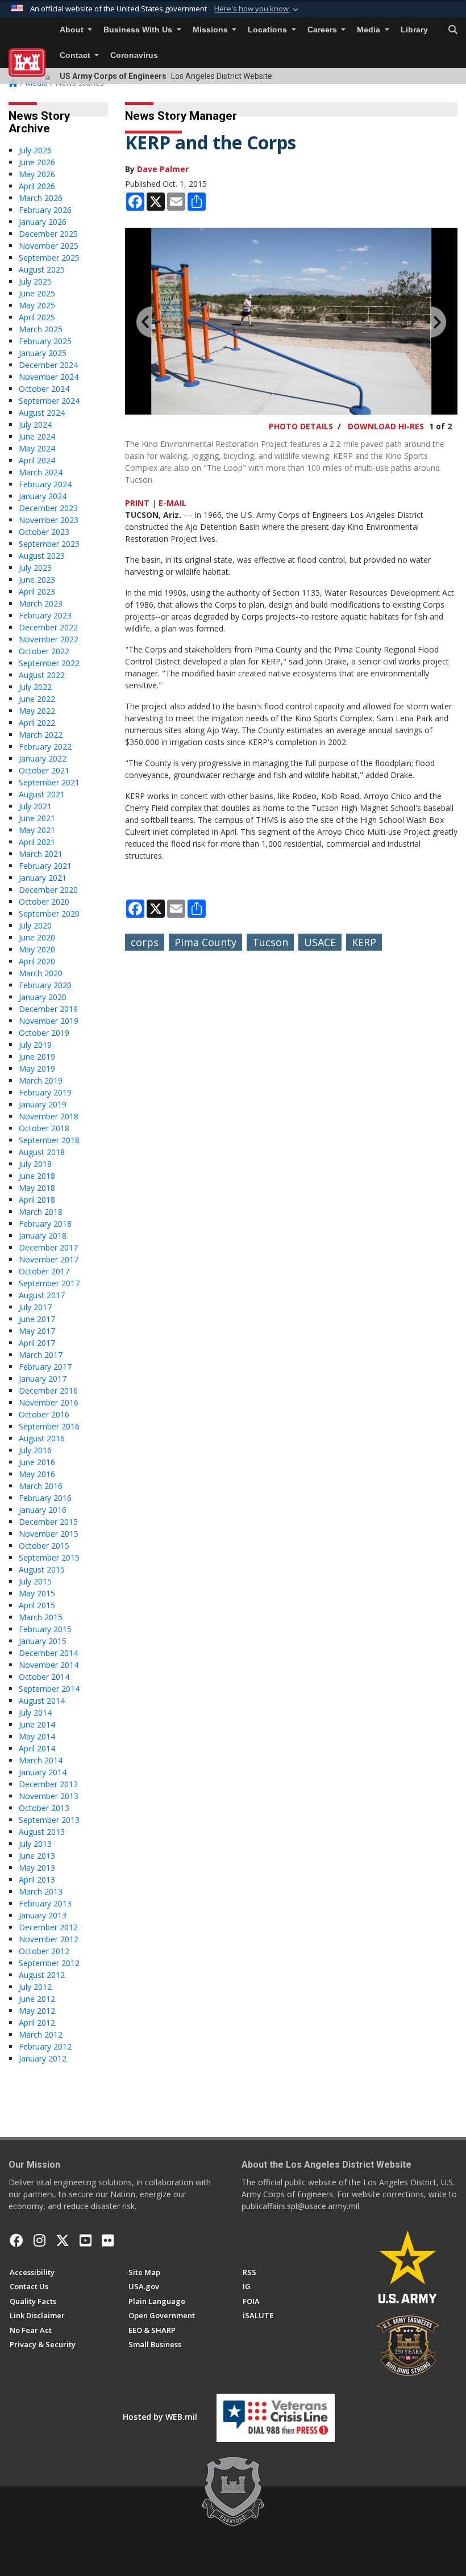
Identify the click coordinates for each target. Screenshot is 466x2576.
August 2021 (42, 794)
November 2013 (49, 1796)
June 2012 (37, 1999)
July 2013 (35, 1844)
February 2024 (45, 484)
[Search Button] (453, 30)
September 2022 (49, 663)
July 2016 (35, 1450)
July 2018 (35, 1164)
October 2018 (44, 1128)
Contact (76, 55)
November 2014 (49, 1665)
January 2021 (43, 878)
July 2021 (35, 806)
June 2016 (37, 1462)
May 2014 (37, 1736)
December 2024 (48, 365)
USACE (320, 942)
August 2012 (42, 1975)
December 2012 (48, 1927)
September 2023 (49, 544)
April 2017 (37, 1343)
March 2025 (41, 329)
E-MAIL (172, 503)
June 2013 (37, 1856)
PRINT (137, 503)
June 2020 (37, 937)
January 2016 (43, 1510)
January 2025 (43, 353)
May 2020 (37, 949)
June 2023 (37, 580)
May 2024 (37, 448)
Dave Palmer (163, 169)
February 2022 (45, 747)
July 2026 (35, 150)
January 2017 (43, 1379)
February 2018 (45, 1224)
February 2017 (45, 1367)
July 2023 (35, 568)
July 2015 (35, 1581)
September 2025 (49, 258)
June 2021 (37, 818)
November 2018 (49, 1116)
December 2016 (48, 1391)
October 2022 (44, 651)
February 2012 (45, 2046)
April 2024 (37, 460)
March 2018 (41, 1212)
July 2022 (35, 687)
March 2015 (41, 1617)
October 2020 (44, 902)
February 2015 (45, 1629)
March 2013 (41, 1891)
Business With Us (139, 30)
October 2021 (44, 770)
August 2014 (42, 1701)
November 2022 (49, 639)
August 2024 (42, 413)
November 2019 (49, 1021)
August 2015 (42, 1569)
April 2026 (37, 186)
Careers (323, 30)
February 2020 (45, 985)
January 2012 (43, 2058)
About (73, 30)
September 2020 (49, 913)
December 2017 (48, 1247)
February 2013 (45, 1903)
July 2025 (35, 281)
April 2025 (37, 317)
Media (370, 30)
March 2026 (41, 198)
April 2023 (37, 591)
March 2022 (41, 735)
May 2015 (37, 1593)
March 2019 (41, 1080)
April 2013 (37, 1879)
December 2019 (48, 1009)
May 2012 (37, 2011)
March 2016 (41, 1486)
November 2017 (49, 1259)
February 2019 (45, 1092)
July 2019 (35, 1045)
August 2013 (42, 1832)
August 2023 (42, 556)
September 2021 (49, 782)
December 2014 (48, 1653)
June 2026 (37, 162)
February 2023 (45, 615)
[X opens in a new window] (63, 2240)
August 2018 (42, 1152)
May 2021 (37, 830)
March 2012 (41, 2035)
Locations (269, 30)
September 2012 (49, 1963)
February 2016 (45, 1498)
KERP (364, 942)
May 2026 (37, 174)
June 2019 (37, 1057)
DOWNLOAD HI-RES (386, 426)
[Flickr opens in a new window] (108, 2240)
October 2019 (44, 1033)
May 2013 (37, 1868)
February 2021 (45, 866)
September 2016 (49, 1426)
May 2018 (37, 1188)
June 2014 (37, 1724)
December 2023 (48, 508)
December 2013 (48, 1784)
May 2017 (37, 1331)
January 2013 (43, 1915)
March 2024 (41, 472)
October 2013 (44, 1808)
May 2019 (37, 1069)
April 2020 (37, 961)
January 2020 (43, 997)
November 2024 (49, 377)
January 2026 (43, 222)
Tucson (270, 942)
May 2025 (37, 305)
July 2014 (35, 1713)
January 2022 (43, 758)
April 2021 (37, 842)
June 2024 (37, 436)
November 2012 (49, 1939)
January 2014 (43, 1772)
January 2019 (43, 1104)
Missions (211, 30)
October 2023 (44, 532)
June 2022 (37, 699)
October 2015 (44, 1546)
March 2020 (41, 973)
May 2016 (37, 1474)
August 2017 (42, 1295)
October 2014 (44, 1677)
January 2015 (43, 1641)
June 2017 (37, 1319)
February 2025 (45, 341)
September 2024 (49, 401)
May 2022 (37, 711)
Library (414, 30)
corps (145, 942)
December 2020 (48, 890)
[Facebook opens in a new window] (16, 2240)
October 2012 (44, 1951)
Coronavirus (134, 55)
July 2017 (35, 1307)
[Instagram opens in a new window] (39, 2240)
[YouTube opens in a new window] (86, 2240)
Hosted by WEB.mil (160, 2417)
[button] (257, 9)
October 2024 (44, 389)
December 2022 (48, 627)
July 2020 (35, 925)
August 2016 (42, 1438)
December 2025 (48, 234)
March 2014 (41, 1760)
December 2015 (48, 1522)
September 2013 (49, 1820)
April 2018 (37, 1200)
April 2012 (37, 2023)
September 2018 (49, 1140)
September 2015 (49, 1557)
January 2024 (43, 496)
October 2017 (44, 1271)
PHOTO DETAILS (301, 426)
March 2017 (41, 1355)
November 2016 (49, 1402)
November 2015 (49, 1534)
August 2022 (42, 675)
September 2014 (49, 1689)
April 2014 (37, 1748)
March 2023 (41, 603)
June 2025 (37, 293)
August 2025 (42, 269)
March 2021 (41, 854)
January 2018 (43, 1235)
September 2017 (49, 1283)
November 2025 (49, 246)
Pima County (205, 942)
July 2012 (35, 1987)
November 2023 (49, 520)
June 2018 (37, 1176)
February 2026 (45, 210)
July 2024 (35, 425)
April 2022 (37, 723)
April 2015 (37, 1605)
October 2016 (44, 1414)
